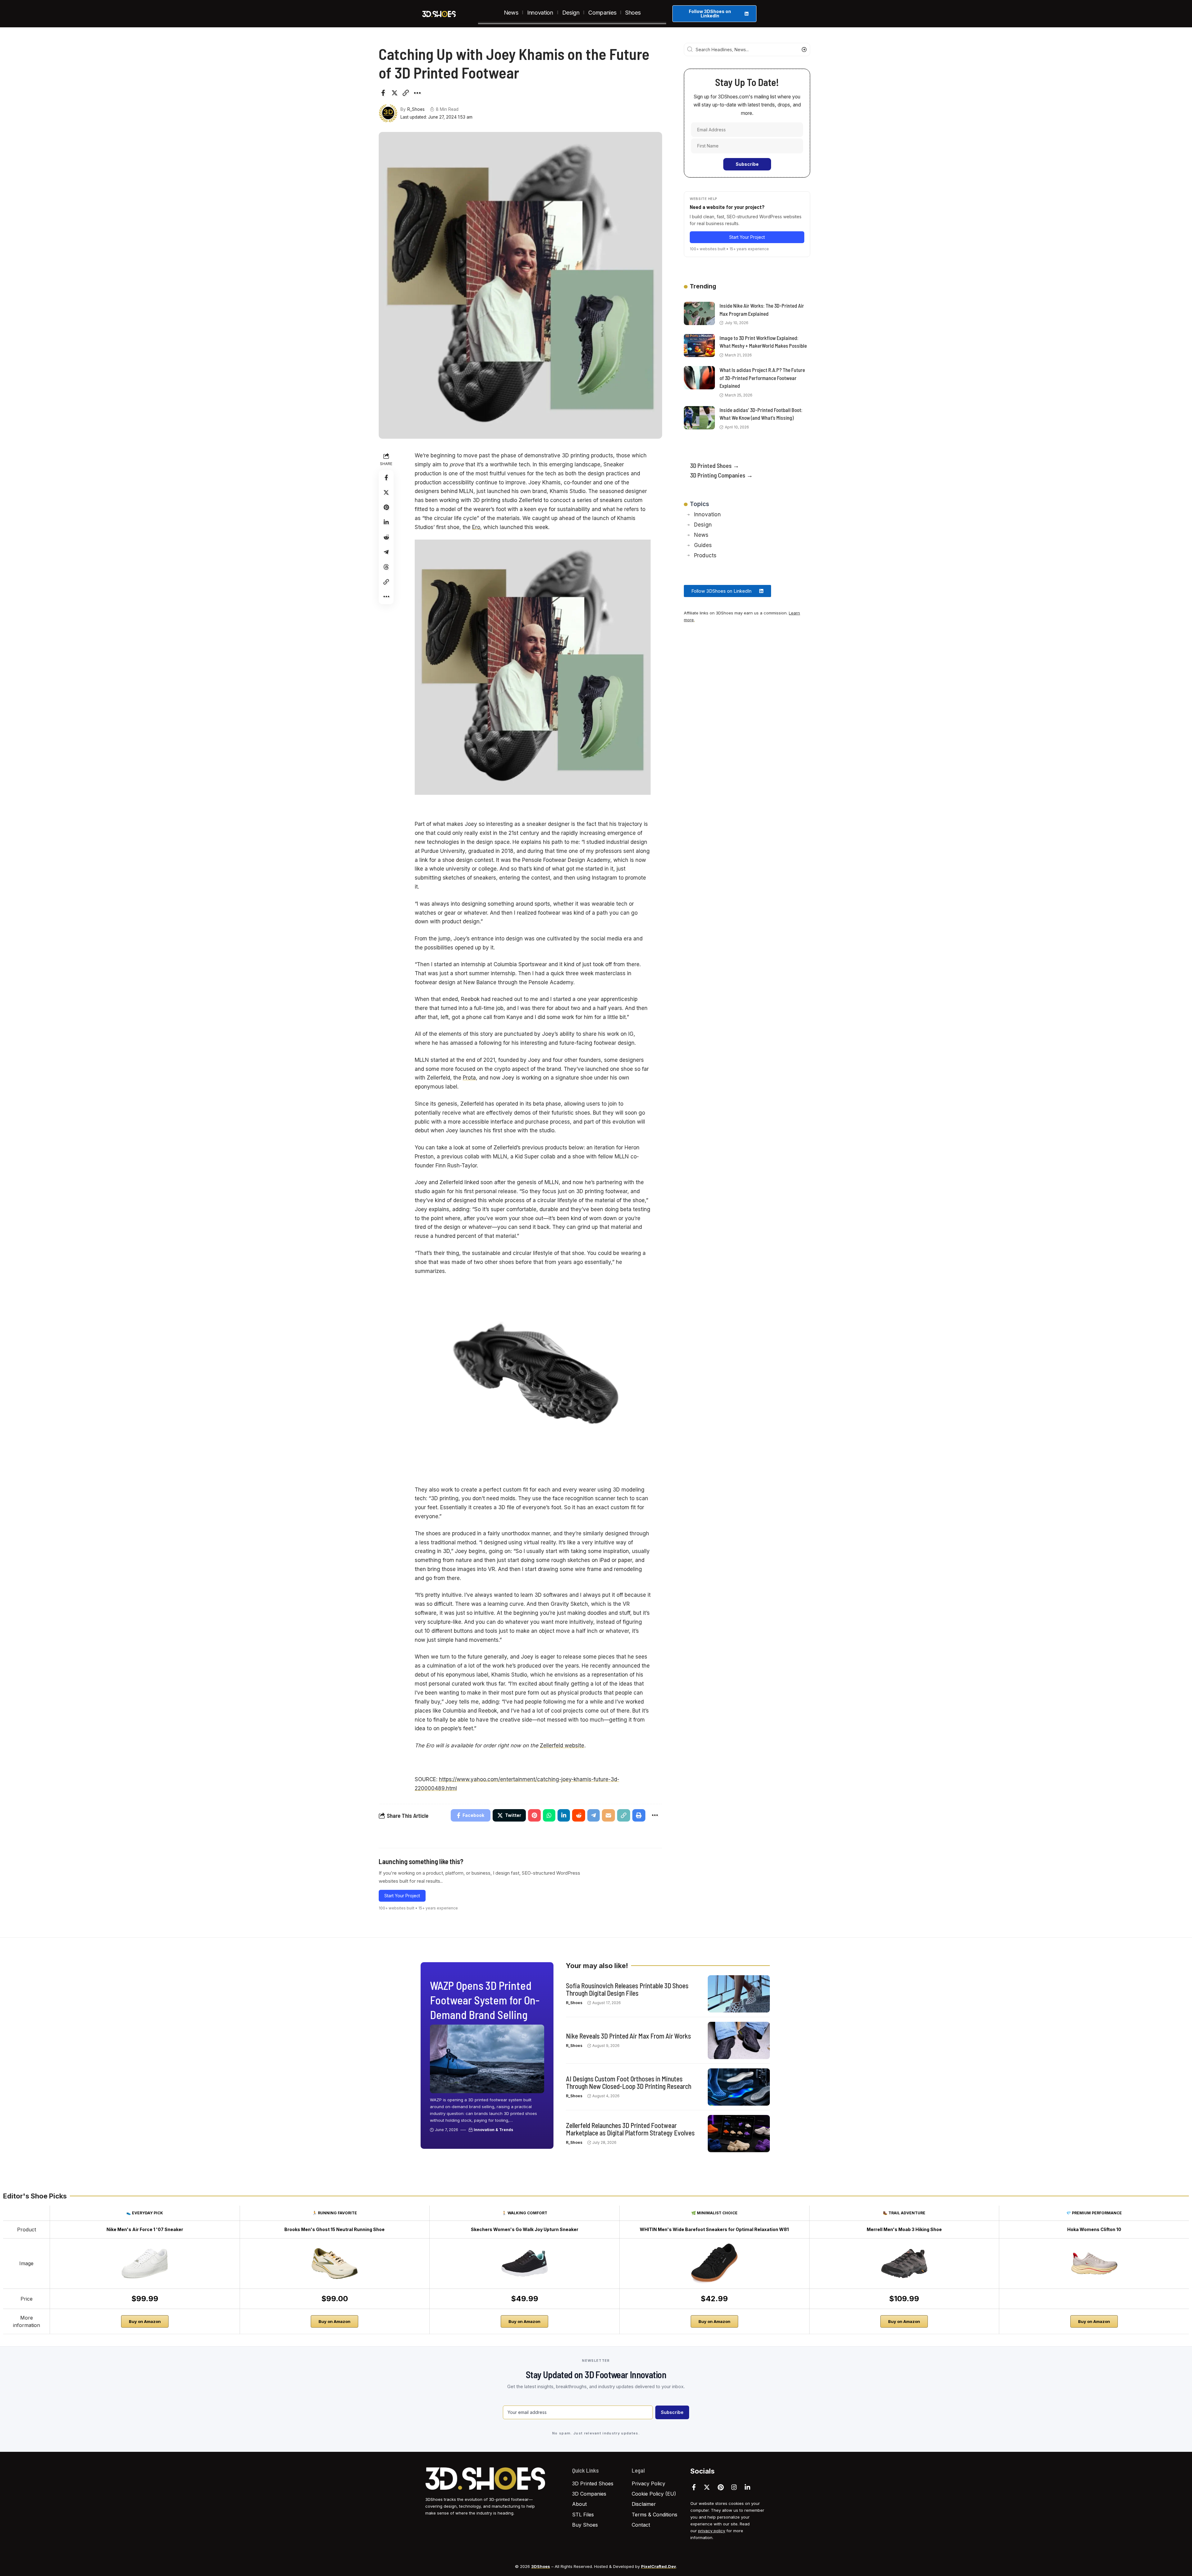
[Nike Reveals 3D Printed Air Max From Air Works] (739, 2040)
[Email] (608, 1815)
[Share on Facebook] (383, 93)
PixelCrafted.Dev (659, 2566)
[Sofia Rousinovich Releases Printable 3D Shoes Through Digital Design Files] (739, 1994)
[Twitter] (707, 2487)
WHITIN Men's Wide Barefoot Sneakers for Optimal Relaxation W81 (714, 2229)
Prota (469, 1078)
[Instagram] (734, 2487)
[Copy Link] (406, 93)
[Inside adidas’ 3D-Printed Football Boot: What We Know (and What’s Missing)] (699, 418)
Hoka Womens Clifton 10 (1094, 2229)
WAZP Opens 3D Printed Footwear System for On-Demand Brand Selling (485, 2000)
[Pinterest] (721, 2487)
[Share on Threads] (386, 567)
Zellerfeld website (562, 1745)
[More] (417, 93)
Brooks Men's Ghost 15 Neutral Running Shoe (334, 2229)
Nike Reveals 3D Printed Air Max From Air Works (628, 2036)
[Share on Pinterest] (386, 507)
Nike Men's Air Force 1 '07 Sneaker (145, 2229)
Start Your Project (402, 1896)
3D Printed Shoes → (715, 465)
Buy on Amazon (145, 2321)
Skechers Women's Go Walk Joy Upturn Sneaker (525, 2229)
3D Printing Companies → (721, 475)
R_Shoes (416, 109)
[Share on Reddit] (386, 537)
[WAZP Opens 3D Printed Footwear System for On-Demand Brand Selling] (487, 2059)
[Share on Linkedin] (386, 522)
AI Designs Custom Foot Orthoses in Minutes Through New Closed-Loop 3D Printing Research (629, 2082)
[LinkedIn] (747, 2487)
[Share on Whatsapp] (549, 1815)
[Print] (639, 1815)
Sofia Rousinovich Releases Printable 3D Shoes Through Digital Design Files (627, 1989)
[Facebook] (694, 2487)
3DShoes (541, 2566)
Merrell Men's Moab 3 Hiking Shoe (904, 2229)
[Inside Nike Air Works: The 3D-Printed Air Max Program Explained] (699, 313)
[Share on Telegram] (386, 552)
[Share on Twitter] (395, 93)
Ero (476, 527)
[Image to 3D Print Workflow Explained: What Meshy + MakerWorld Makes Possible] (699, 345)
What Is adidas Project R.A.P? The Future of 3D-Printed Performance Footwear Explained (762, 378)
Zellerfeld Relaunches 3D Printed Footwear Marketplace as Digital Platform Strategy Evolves (630, 2129)
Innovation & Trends (493, 2130)
